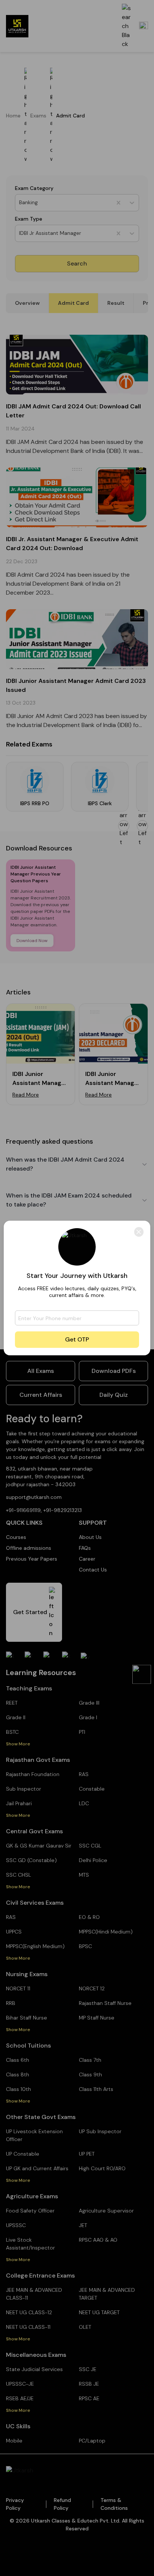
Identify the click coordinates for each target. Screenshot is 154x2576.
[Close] (139, 1232)
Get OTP (77, 1339)
